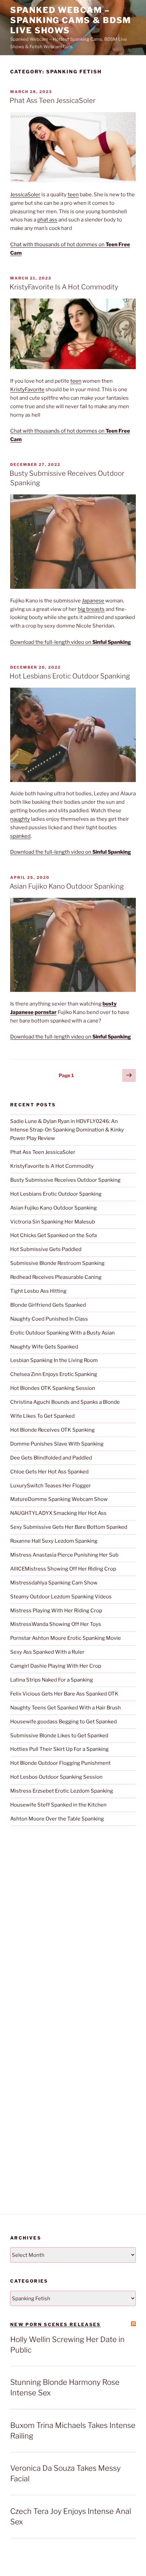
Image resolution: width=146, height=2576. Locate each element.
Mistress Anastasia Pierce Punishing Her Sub (64, 1555)
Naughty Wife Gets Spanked (44, 1347)
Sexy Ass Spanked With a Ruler (47, 1652)
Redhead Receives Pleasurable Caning (56, 1277)
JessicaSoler (25, 195)
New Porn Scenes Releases (56, 2324)
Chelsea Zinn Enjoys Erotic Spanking (54, 1374)
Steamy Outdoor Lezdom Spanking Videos (61, 1597)
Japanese (93, 601)
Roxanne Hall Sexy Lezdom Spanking (54, 1541)
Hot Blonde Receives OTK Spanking (52, 1430)
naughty (20, 819)
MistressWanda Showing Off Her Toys (56, 1624)
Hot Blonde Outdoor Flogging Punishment (60, 1763)
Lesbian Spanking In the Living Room (54, 1360)
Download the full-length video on (71, 642)
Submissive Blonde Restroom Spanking (57, 1263)
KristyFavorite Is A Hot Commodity (64, 287)
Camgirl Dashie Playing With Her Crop (56, 1666)
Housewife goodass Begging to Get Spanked (63, 1722)
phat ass (47, 220)
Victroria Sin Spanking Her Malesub (53, 1222)
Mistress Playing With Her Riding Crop (56, 1611)
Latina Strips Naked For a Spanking (52, 1680)
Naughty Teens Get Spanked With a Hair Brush (66, 1708)
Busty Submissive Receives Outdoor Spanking (65, 1180)
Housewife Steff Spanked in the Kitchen (58, 1805)
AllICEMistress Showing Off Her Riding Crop (63, 1569)
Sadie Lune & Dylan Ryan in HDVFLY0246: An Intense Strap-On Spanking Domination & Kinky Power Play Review (67, 1130)
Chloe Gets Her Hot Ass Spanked (49, 1472)
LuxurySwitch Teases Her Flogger (51, 1486)
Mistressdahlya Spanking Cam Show (54, 1583)
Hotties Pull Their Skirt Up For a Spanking (59, 1749)
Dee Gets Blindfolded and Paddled (51, 1458)
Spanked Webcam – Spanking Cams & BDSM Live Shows (71, 20)
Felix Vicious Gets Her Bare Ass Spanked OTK (64, 1694)
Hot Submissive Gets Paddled (46, 1249)
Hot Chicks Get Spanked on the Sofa (53, 1235)
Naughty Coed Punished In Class (49, 1319)
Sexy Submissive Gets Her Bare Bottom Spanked (69, 1527)
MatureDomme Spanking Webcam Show (59, 1499)
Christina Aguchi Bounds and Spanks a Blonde (65, 1402)
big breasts (91, 609)
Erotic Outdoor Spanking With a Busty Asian (62, 1333)
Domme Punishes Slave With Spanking (57, 1444)
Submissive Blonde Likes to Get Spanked (59, 1736)
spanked (20, 836)
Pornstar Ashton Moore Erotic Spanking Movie (66, 1638)
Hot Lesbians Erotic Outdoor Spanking (70, 676)
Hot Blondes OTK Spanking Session (53, 1388)
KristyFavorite (27, 389)
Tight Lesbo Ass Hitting (38, 1291)
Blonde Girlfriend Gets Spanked (48, 1305)
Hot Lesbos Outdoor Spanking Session (56, 1777)
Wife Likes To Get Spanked (42, 1416)
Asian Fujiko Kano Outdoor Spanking (67, 886)
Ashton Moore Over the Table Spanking (57, 1819)
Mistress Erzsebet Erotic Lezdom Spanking (62, 1791)
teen (73, 195)
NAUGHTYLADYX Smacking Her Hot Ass (58, 1513)
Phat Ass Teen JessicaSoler (52, 101)
